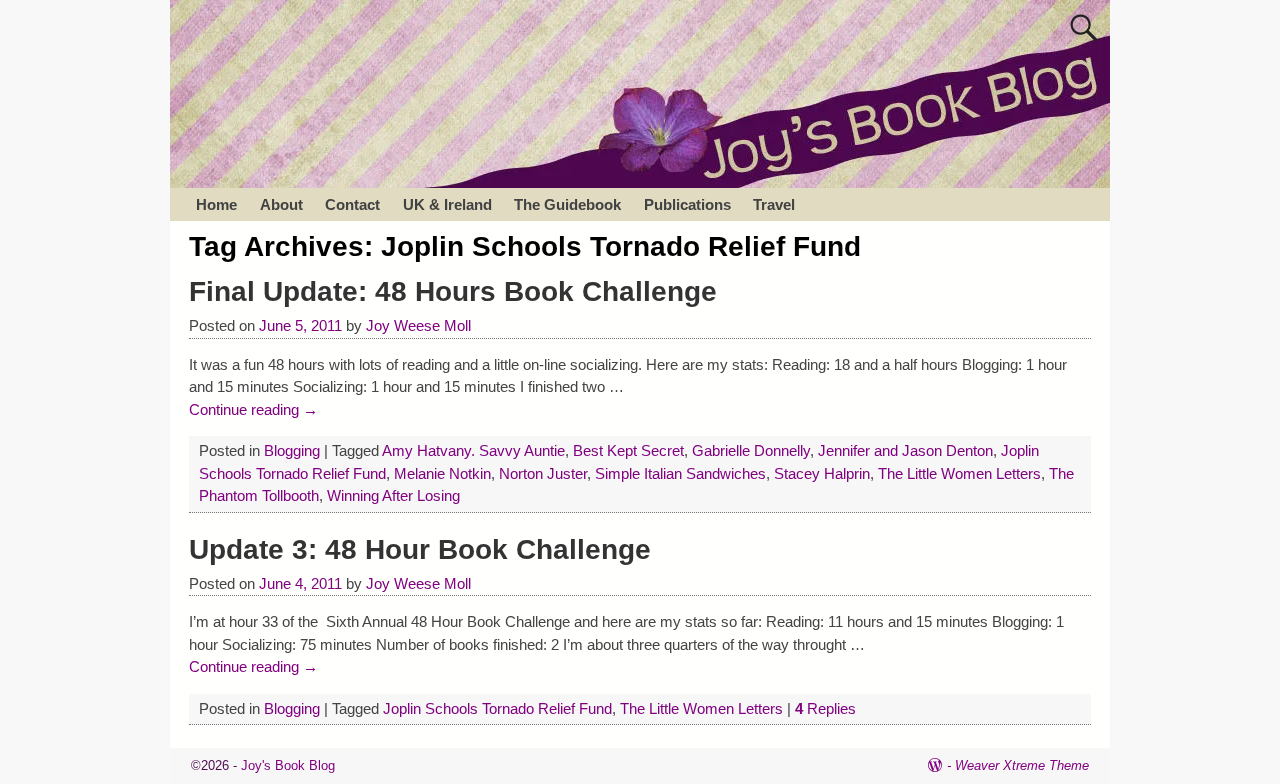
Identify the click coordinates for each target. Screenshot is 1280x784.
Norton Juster (543, 473)
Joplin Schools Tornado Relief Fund (497, 708)
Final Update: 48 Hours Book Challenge (453, 291)
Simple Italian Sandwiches (680, 473)
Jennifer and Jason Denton (905, 450)
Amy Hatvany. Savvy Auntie (473, 450)
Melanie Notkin (442, 473)
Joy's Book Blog (288, 765)
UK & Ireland (447, 204)
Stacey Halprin (822, 473)
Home (216, 204)
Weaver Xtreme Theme (1022, 765)
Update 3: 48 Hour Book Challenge (420, 549)
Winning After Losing (393, 495)
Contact (352, 204)
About (281, 204)
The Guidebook (567, 204)
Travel (774, 204)
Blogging (292, 450)
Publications (687, 204)
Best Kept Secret (628, 450)
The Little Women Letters (959, 473)
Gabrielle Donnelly (751, 450)
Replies (825, 708)
